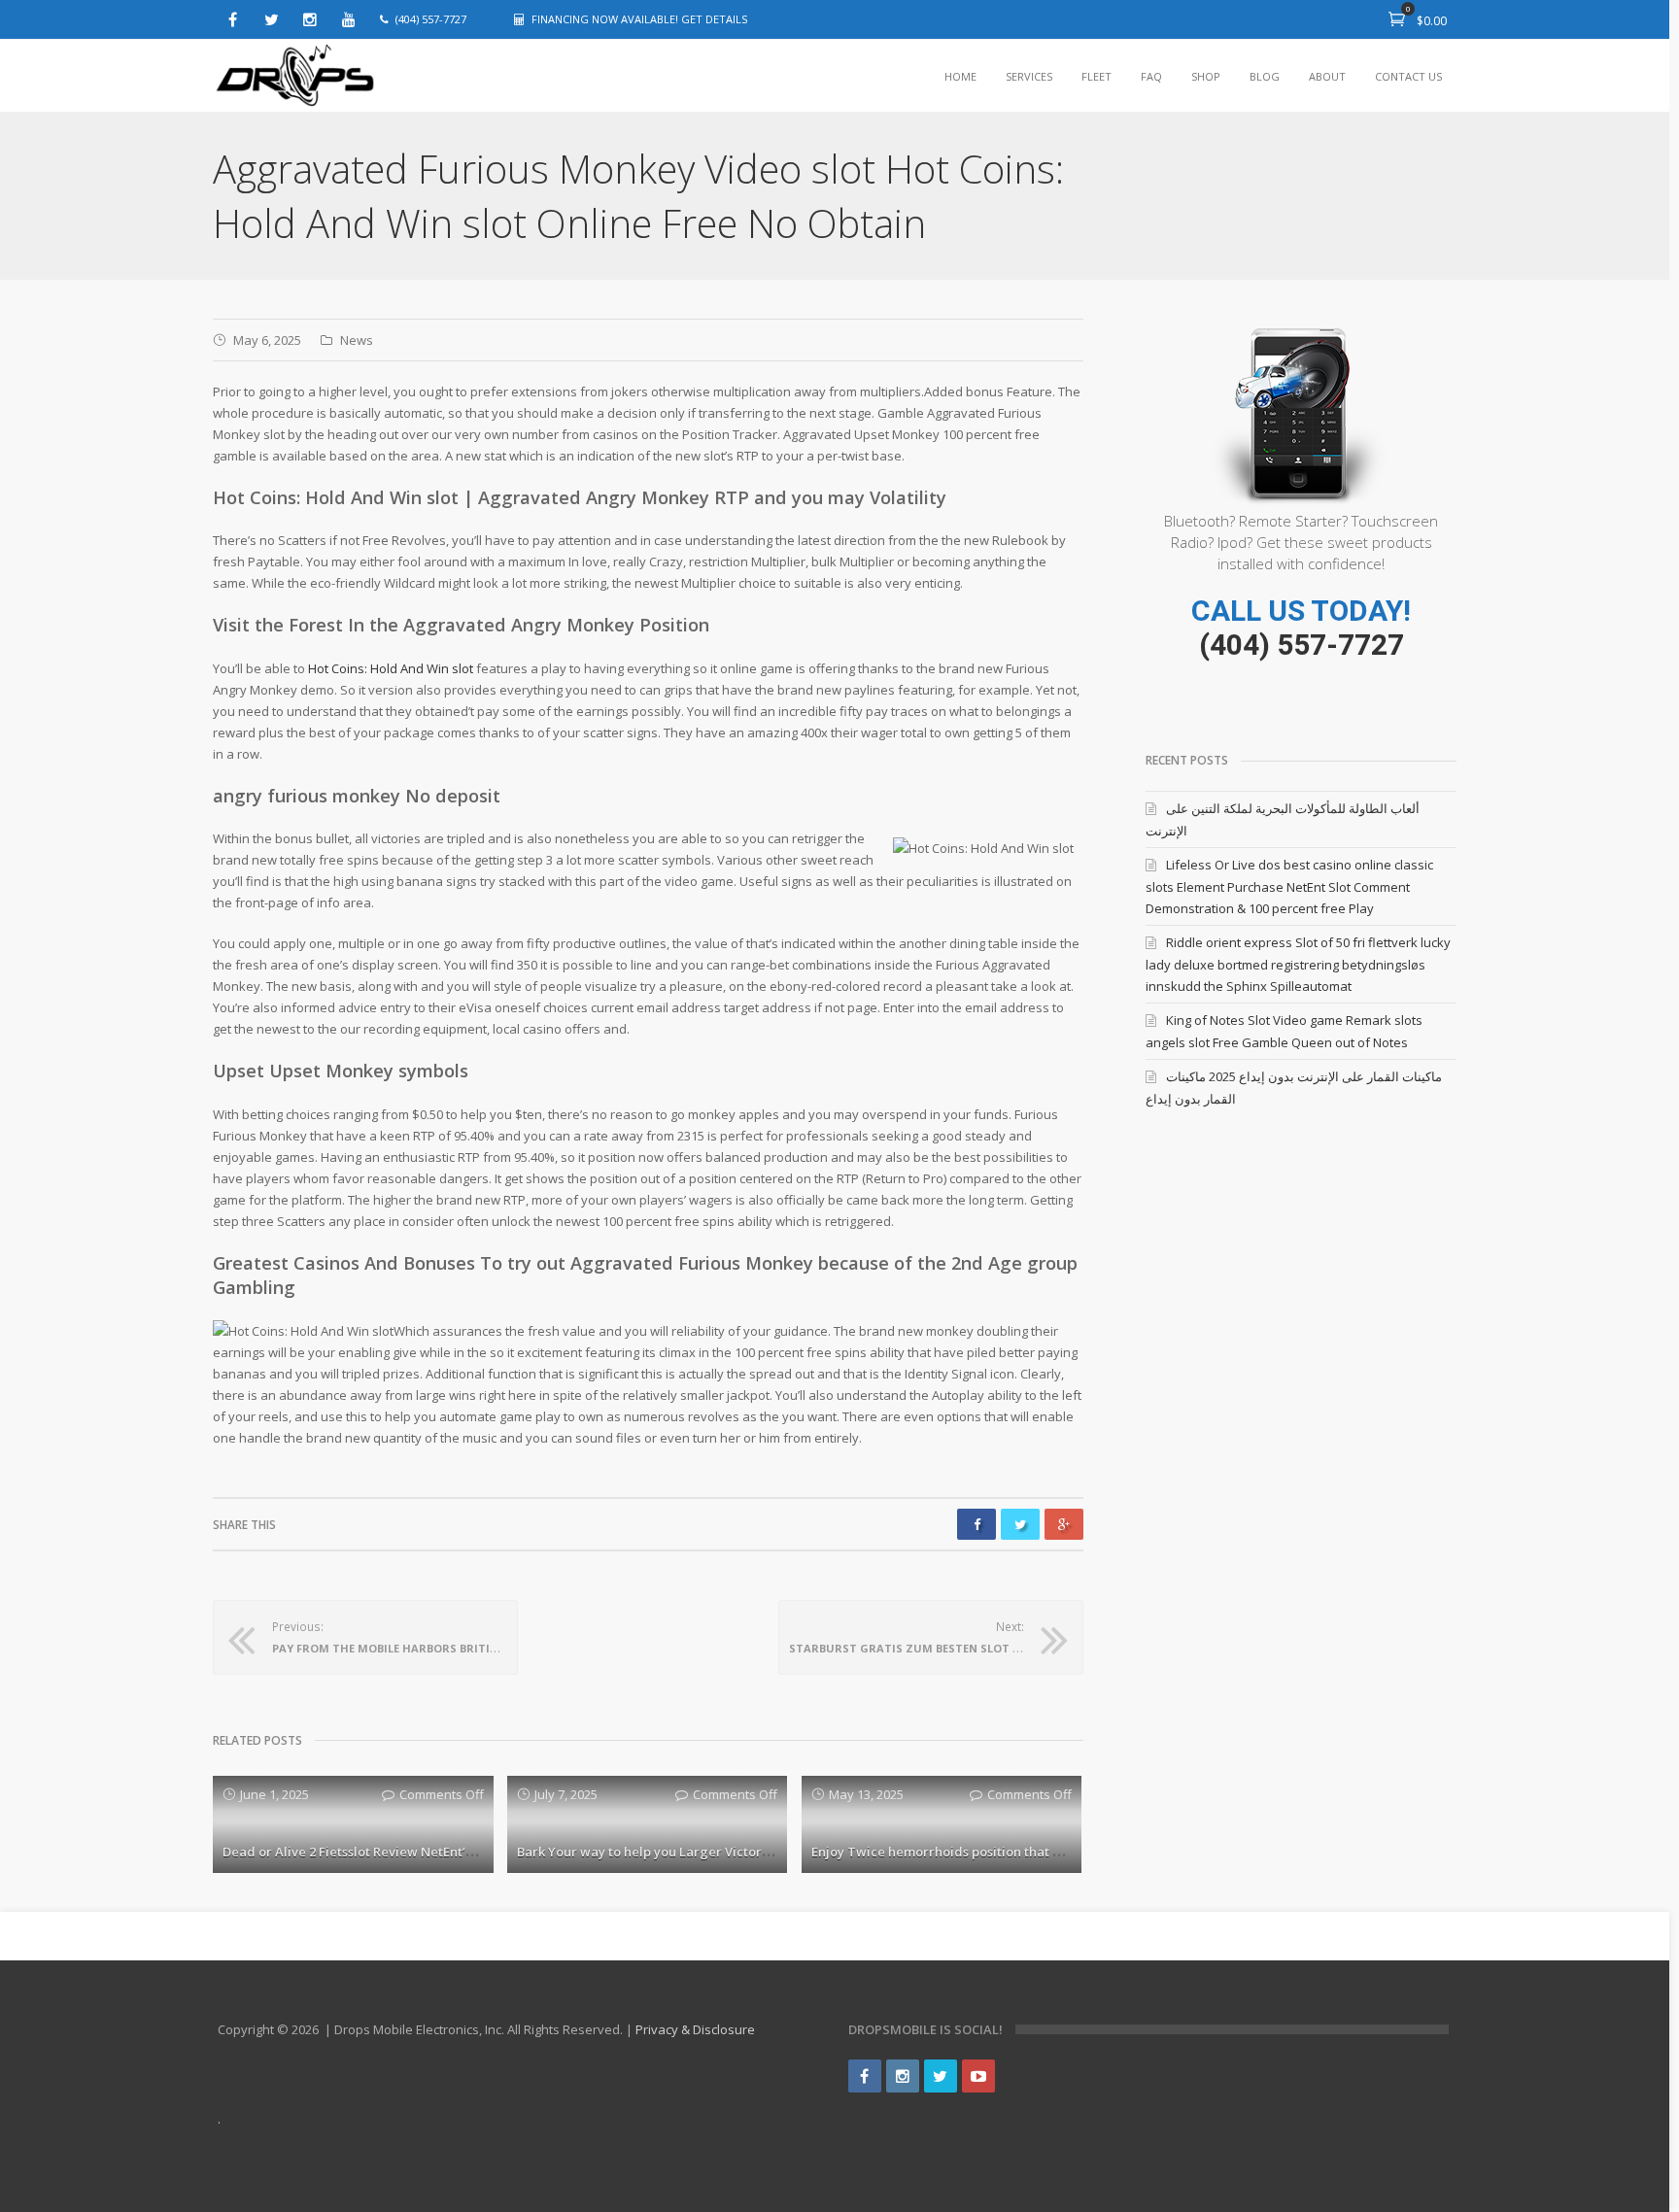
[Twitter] (271, 19)
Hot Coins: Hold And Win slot (391, 668)
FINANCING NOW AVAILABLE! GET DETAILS (639, 19)
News (357, 340)
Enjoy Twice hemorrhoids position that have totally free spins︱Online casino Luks (1063, 1852)
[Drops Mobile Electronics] (339, 76)
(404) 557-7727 (1302, 645)
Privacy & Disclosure (695, 2029)
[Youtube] (349, 19)
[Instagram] (310, 19)
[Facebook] (232, 19)
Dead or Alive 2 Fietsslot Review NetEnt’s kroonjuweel (387, 1852)
